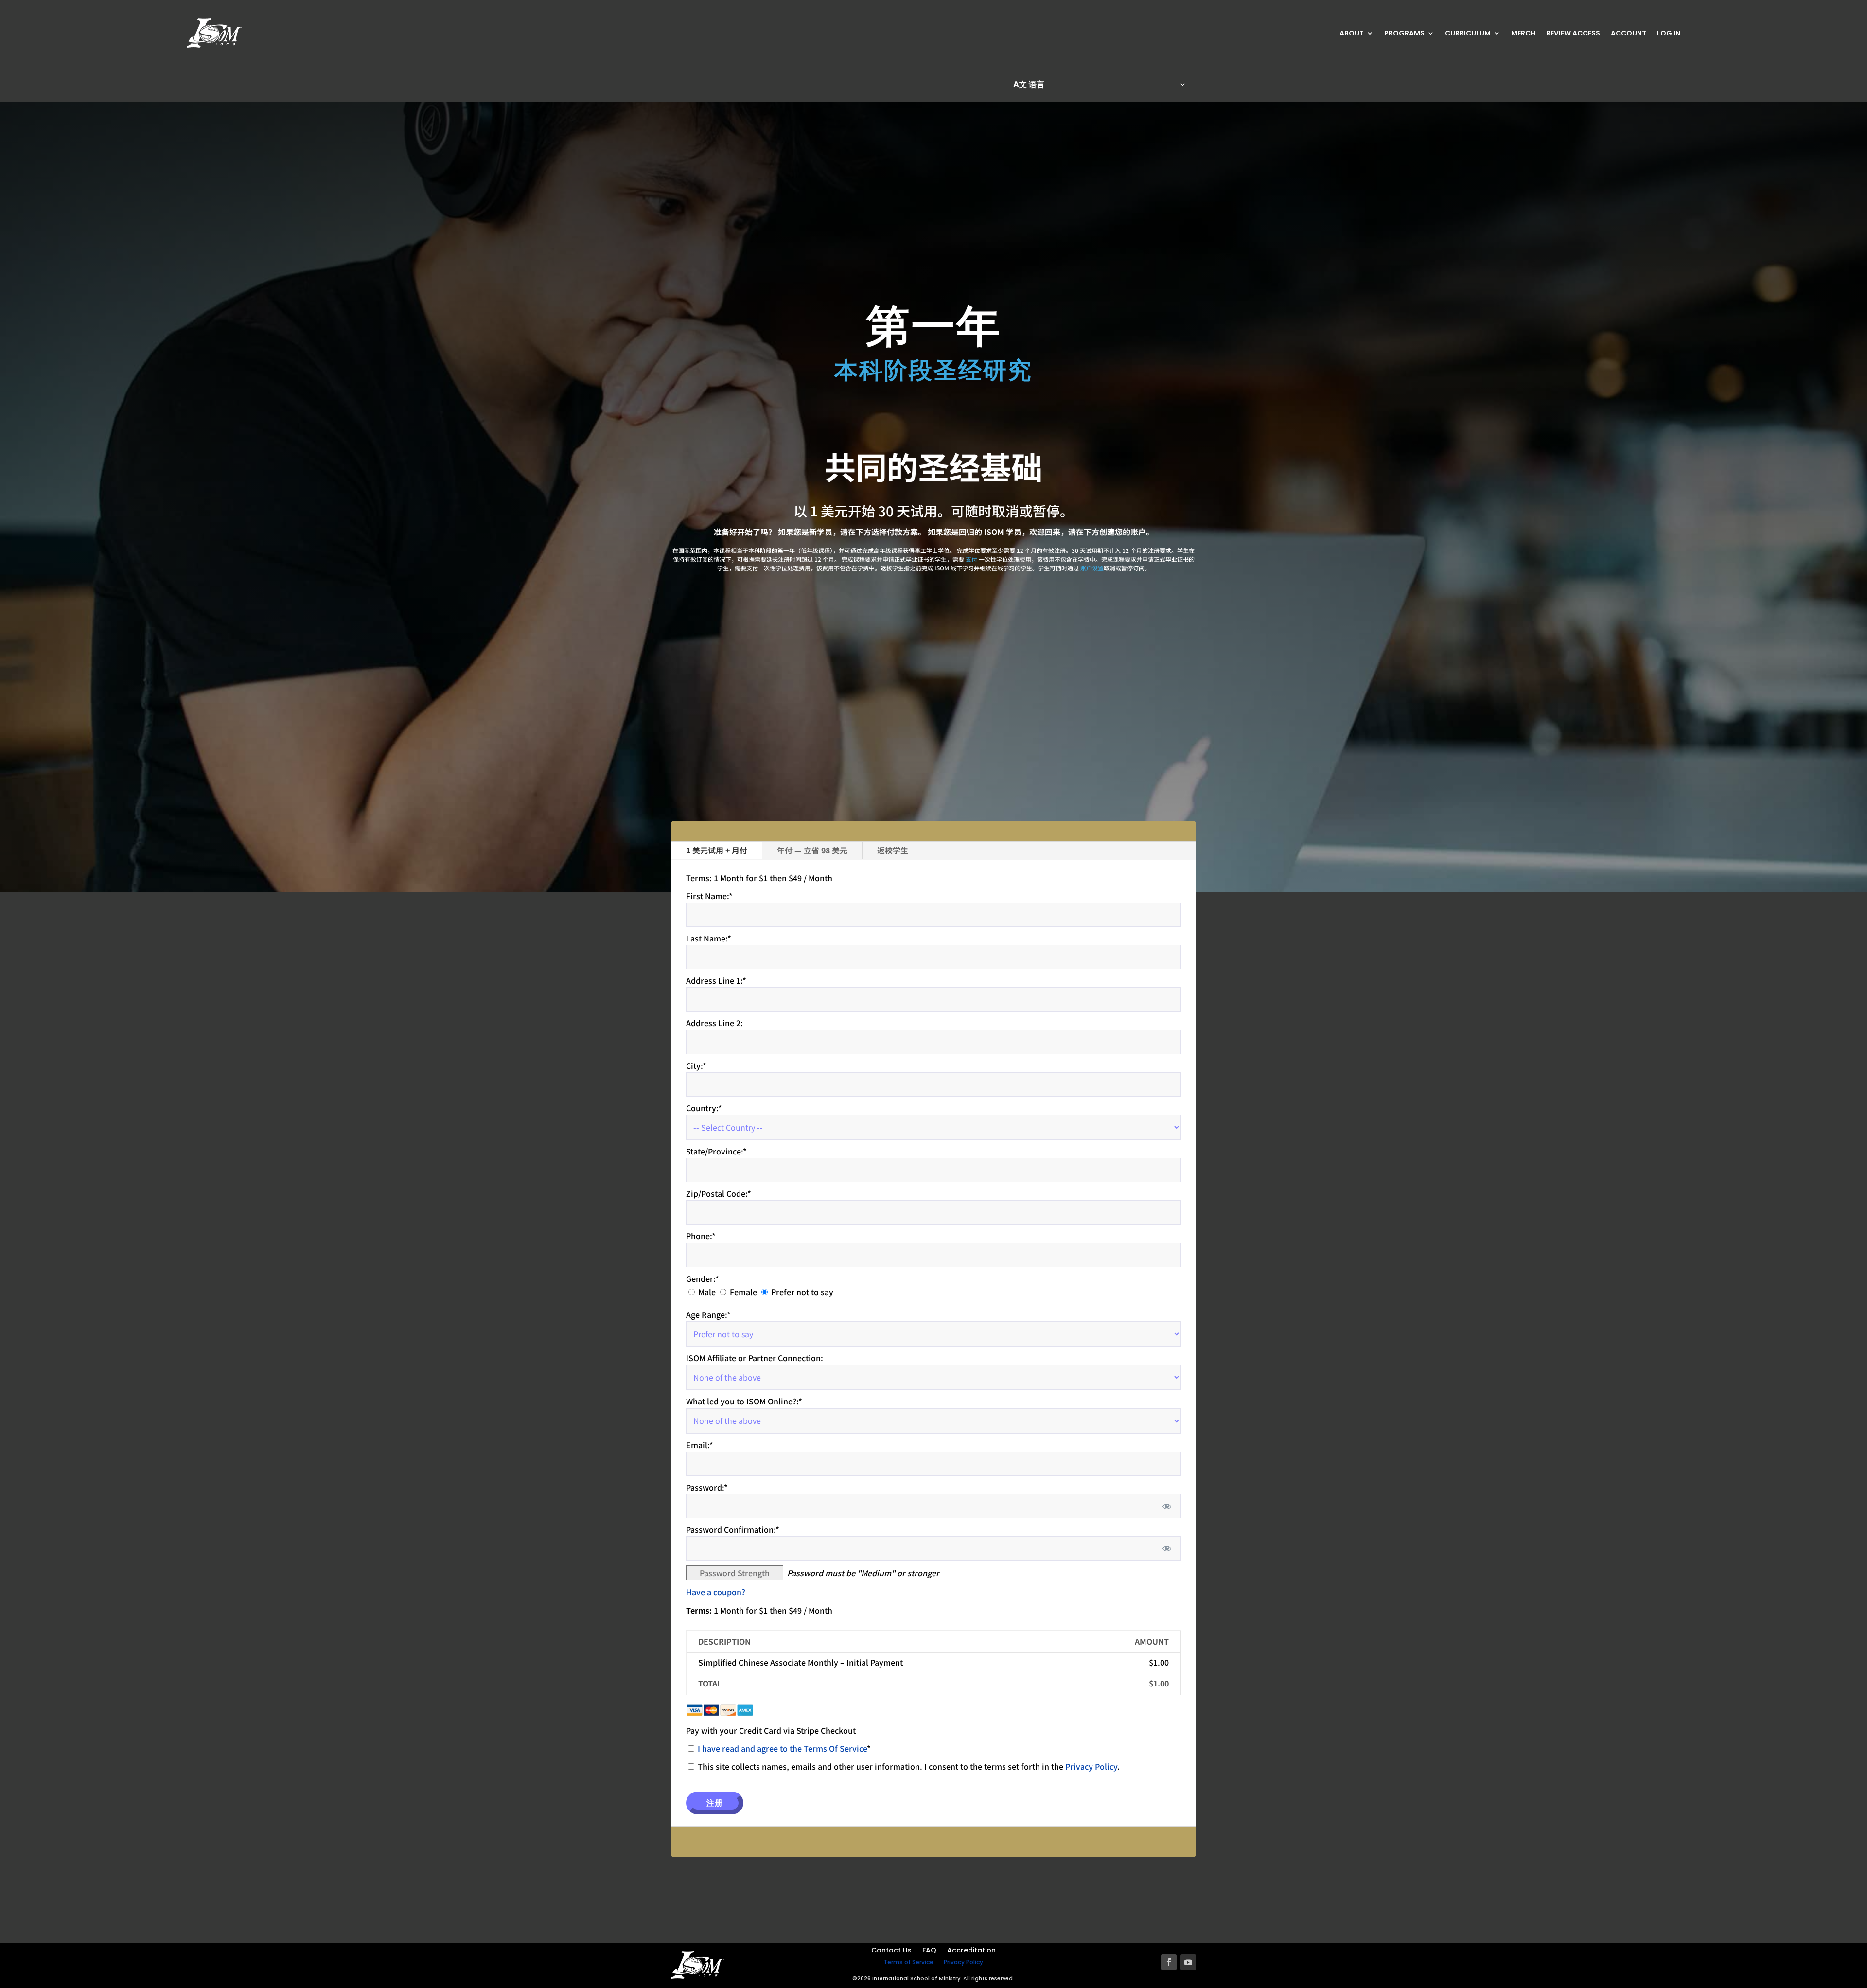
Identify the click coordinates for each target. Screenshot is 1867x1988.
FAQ (929, 1951)
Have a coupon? (716, 1592)
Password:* (707, 1487)
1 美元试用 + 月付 (717, 850)
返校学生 (893, 850)
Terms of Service (908, 1962)
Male (707, 1292)
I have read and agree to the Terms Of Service (782, 1748)
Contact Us (891, 1951)
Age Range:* (708, 1314)
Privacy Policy (1091, 1766)
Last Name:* (709, 938)
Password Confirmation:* (733, 1529)
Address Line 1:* (716, 980)
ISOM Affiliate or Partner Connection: (755, 1358)
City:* (696, 1065)
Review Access (1573, 34)
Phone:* (701, 1236)
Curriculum (1468, 34)
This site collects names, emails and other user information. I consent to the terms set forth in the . (908, 1766)
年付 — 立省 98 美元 (812, 850)
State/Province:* (716, 1151)
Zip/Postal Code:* (719, 1193)
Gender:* (703, 1278)
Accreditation (971, 1951)
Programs (1404, 34)
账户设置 (1092, 568)
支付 (971, 559)
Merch (1523, 34)
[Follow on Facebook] (1169, 1962)
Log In (1669, 34)
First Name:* (709, 896)
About (1352, 34)
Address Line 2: (714, 1023)
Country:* (704, 1108)
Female (743, 1292)
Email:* (700, 1445)
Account (1629, 34)
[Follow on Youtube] (1188, 1962)
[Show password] (1167, 1506)
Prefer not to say (802, 1292)
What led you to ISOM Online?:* (744, 1401)
